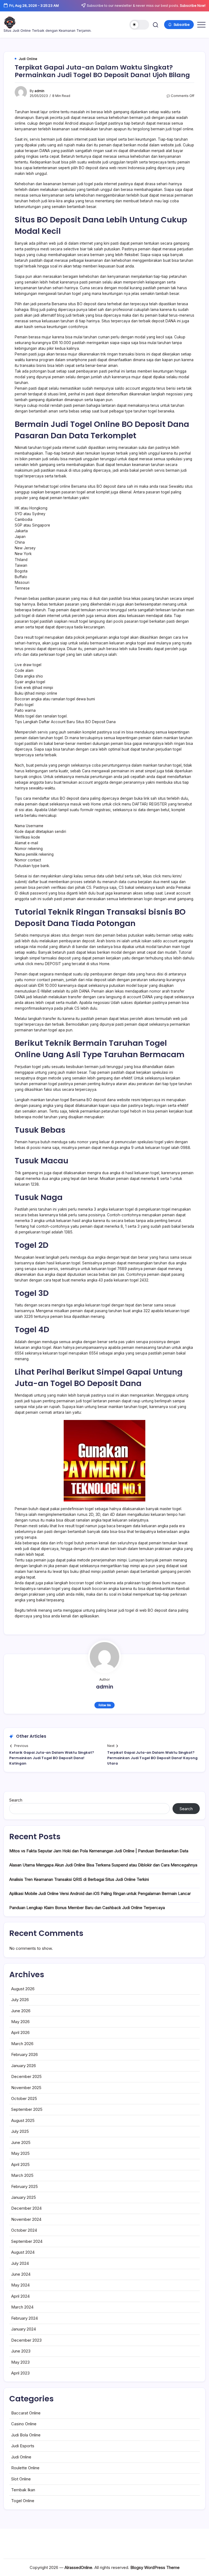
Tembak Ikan (23, 2490)
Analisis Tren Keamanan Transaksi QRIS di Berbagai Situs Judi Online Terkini (79, 1879)
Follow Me (105, 1705)
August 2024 (23, 2252)
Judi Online (21, 2457)
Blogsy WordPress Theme (155, 2567)
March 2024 (22, 2307)
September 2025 (27, 2109)
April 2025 (20, 2164)
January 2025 (24, 2197)
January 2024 (24, 2329)
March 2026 (22, 2044)
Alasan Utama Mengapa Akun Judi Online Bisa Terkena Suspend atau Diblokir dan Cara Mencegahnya (103, 1865)
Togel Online (23, 2501)
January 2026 (24, 2066)
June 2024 (21, 2274)
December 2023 (26, 2340)
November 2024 (26, 2219)
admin (39, 91)
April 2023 (20, 2373)
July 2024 (20, 2263)
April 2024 (20, 2296)
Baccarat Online (26, 2413)
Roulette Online (25, 2468)
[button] (139, 25)
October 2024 (24, 2230)
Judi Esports (23, 2446)
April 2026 (20, 2032)
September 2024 (27, 2241)
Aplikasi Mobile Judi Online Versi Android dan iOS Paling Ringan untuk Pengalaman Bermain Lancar (100, 1893)
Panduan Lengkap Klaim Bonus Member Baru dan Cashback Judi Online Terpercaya (87, 1908)
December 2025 (26, 2076)
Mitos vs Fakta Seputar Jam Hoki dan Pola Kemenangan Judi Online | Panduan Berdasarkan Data (99, 1851)
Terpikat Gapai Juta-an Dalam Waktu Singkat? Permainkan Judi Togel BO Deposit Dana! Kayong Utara (152, 1758)
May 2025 (20, 2153)
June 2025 (21, 2142)
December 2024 (26, 2208)
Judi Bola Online (26, 2435)
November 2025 (26, 2088)
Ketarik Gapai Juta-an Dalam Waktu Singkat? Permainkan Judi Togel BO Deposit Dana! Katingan (52, 1758)
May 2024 (20, 2285)
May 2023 (20, 2362)
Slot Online (21, 2479)
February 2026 (24, 2054)
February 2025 (24, 2186)
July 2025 (20, 2131)
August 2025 (23, 2120)
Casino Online (24, 2424)
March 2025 (22, 2175)
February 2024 (24, 2318)
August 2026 (23, 1989)
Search (16, 1800)
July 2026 (20, 2000)
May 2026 (20, 2022)
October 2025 (24, 2098)
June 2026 (21, 2011)
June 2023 (21, 2351)
